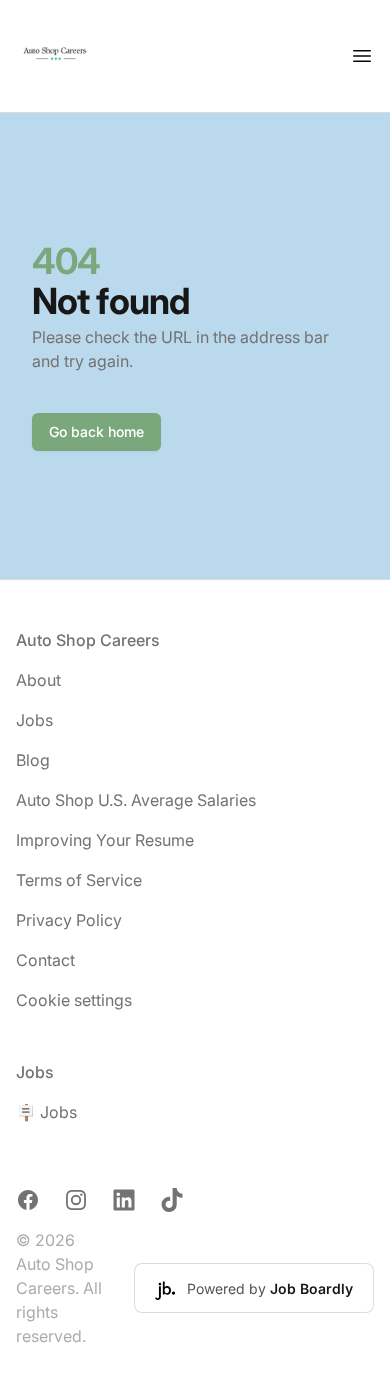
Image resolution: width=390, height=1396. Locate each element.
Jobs (34, 720)
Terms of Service (79, 880)
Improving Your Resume (105, 840)
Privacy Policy (69, 920)
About (38, 680)
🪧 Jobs (46, 1112)
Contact (45, 960)
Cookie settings (74, 1000)
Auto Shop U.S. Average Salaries (136, 800)
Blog (33, 760)
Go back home (96, 431)
